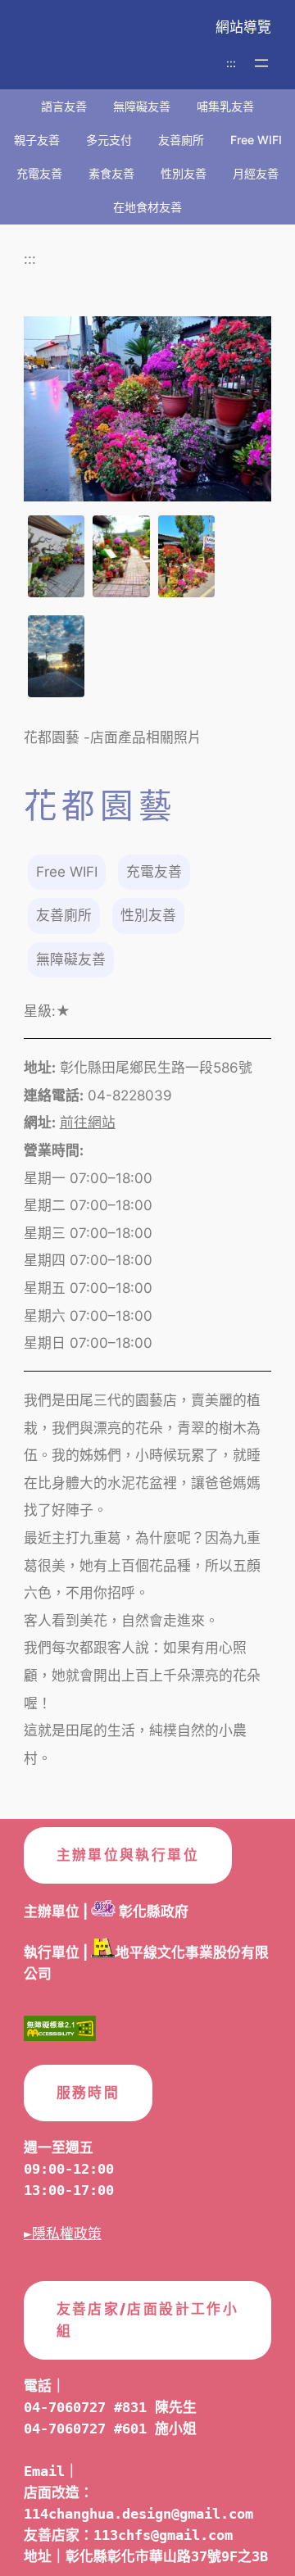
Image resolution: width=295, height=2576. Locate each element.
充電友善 (39, 173)
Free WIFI (256, 140)
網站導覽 (243, 27)
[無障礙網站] (60, 2032)
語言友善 (64, 106)
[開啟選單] (261, 63)
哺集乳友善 (225, 106)
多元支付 (109, 140)
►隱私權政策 (63, 2234)
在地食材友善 (147, 207)
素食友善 (111, 173)
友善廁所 (181, 140)
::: (231, 63)
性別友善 (184, 173)
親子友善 (37, 140)
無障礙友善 (142, 106)
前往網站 (88, 1122)
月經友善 (256, 173)
